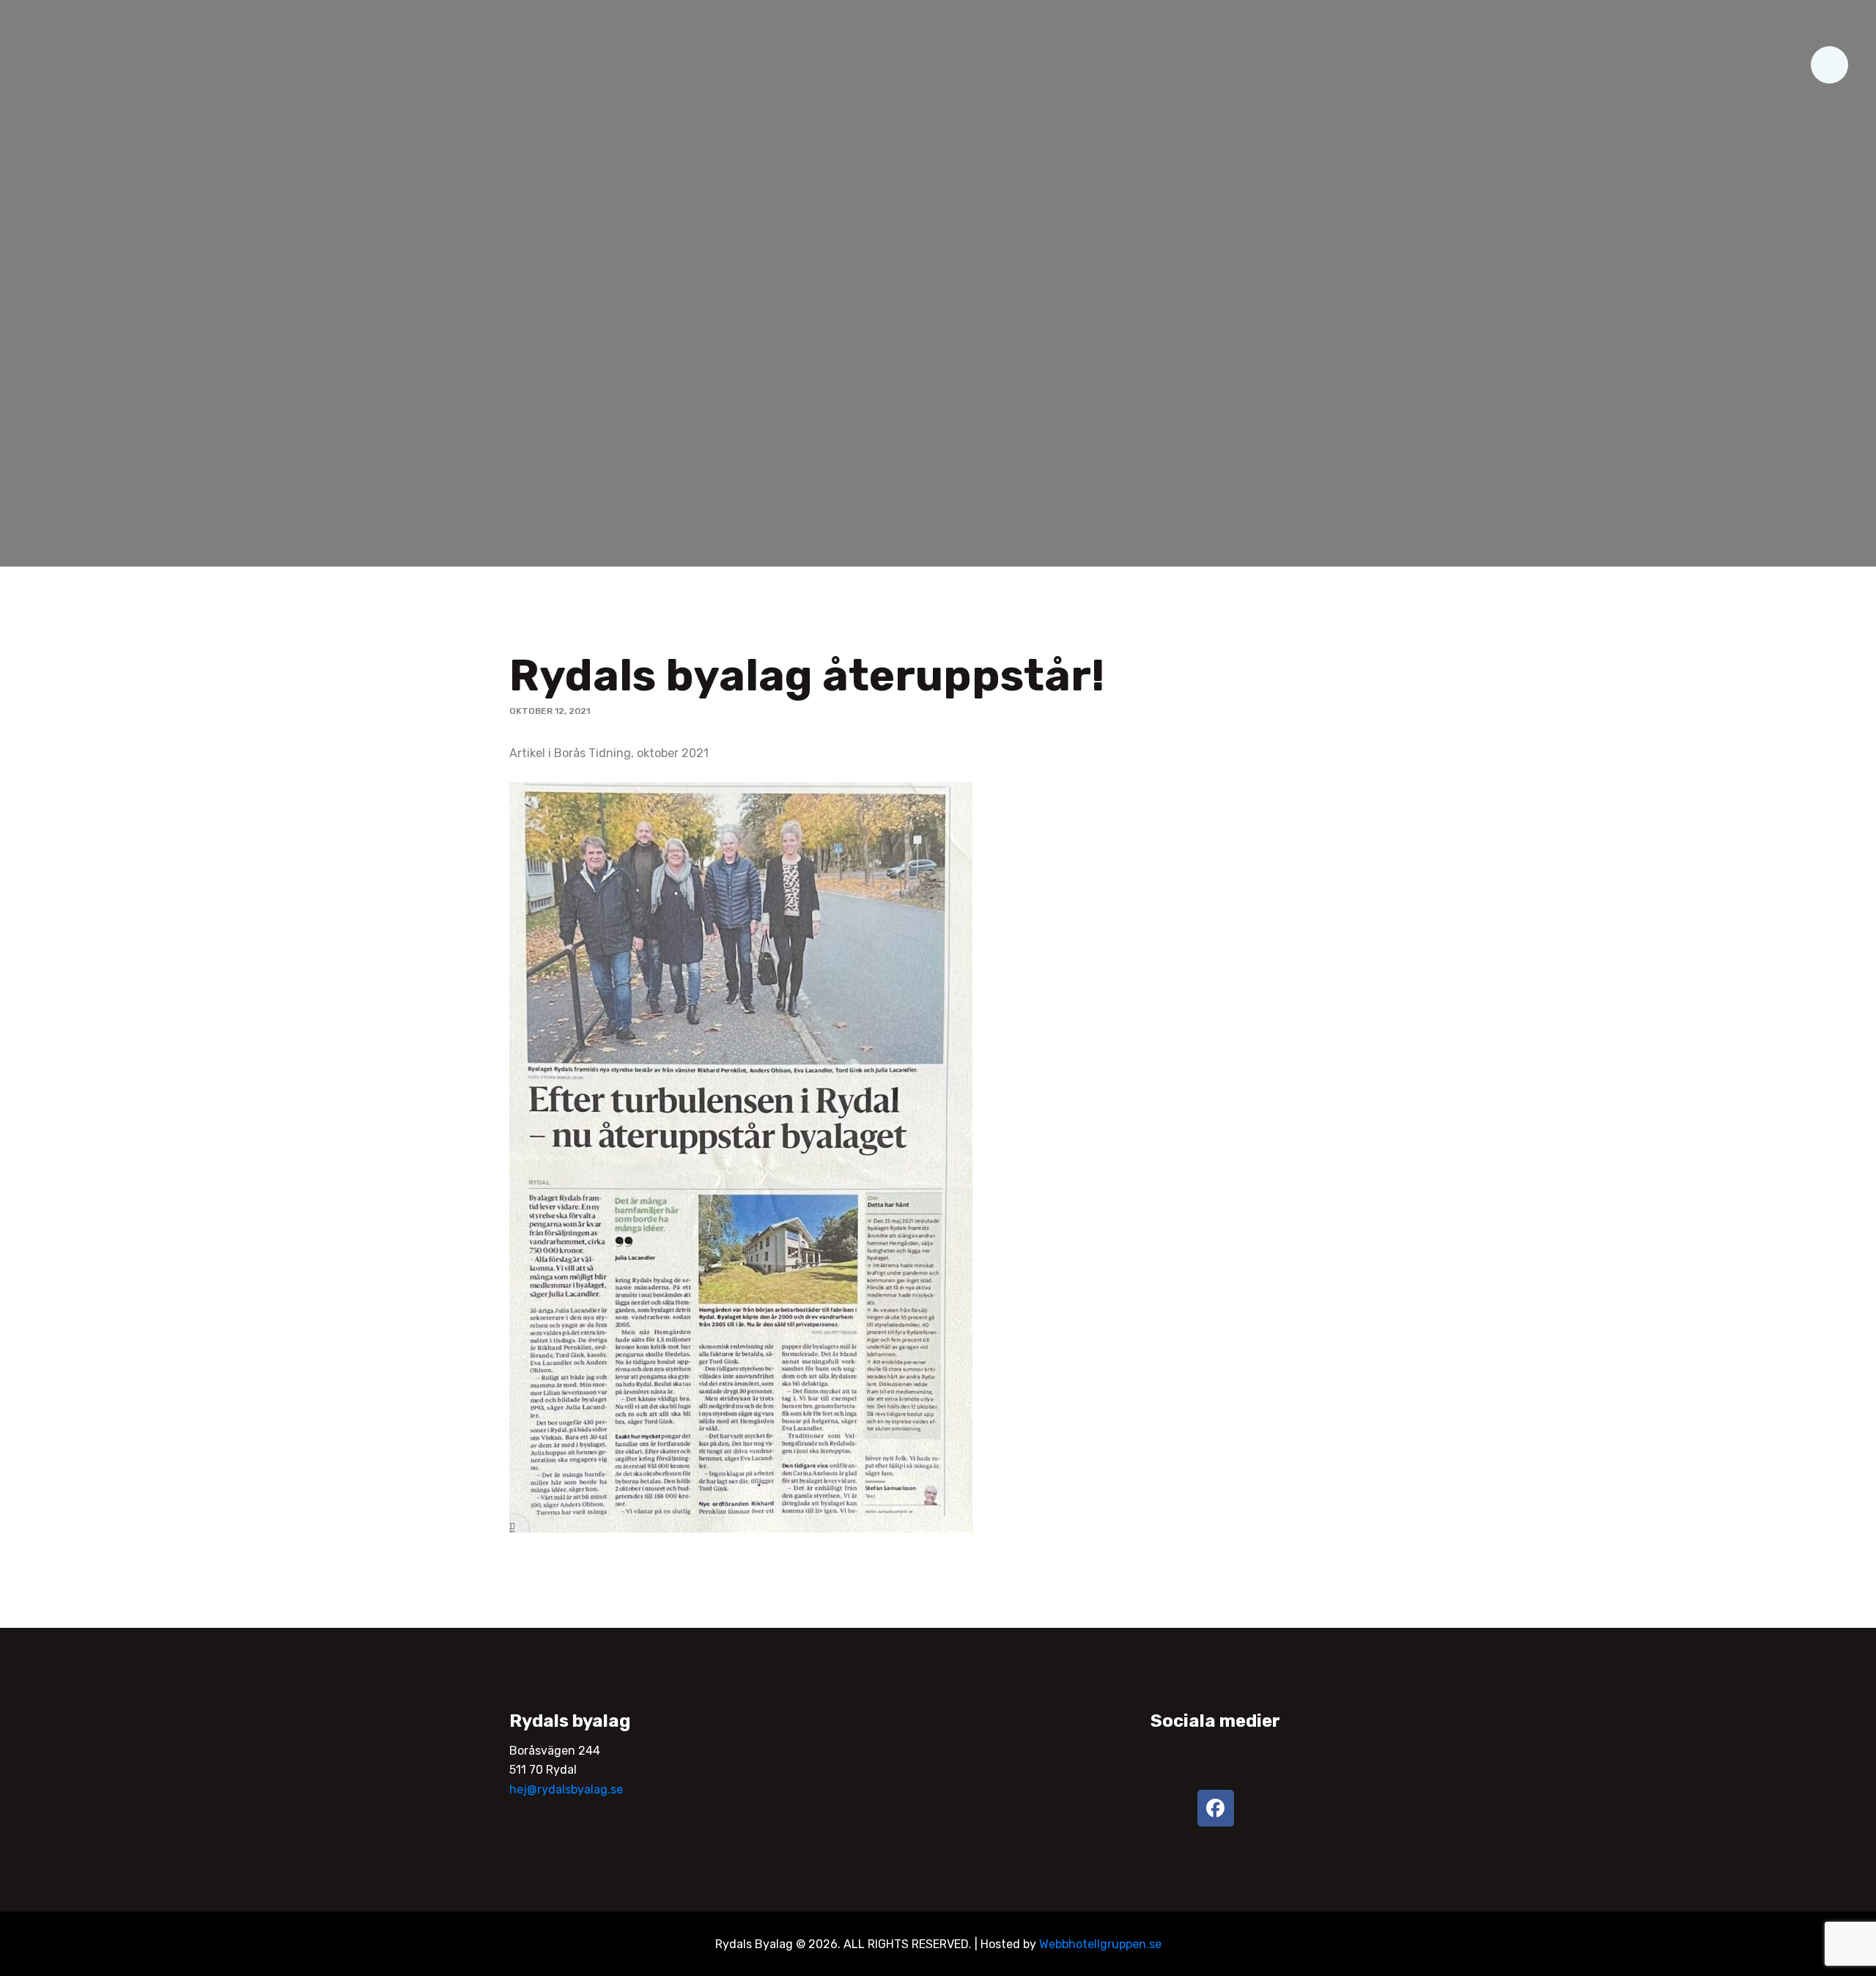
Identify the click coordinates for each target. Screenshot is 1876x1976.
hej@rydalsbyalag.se (566, 1789)
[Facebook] (1216, 1808)
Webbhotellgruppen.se (1100, 1944)
